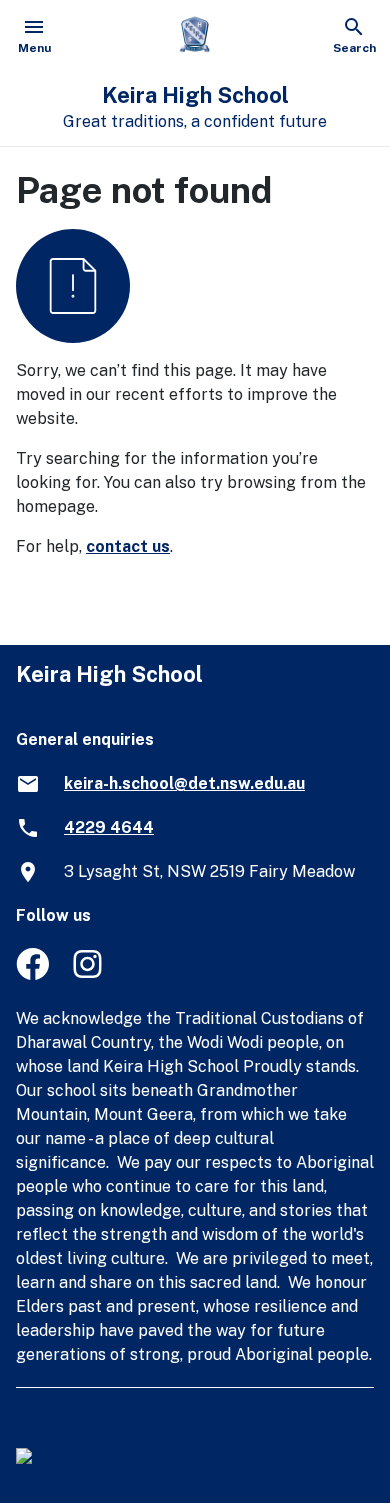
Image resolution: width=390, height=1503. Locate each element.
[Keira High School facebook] (32, 974)
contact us (128, 546)
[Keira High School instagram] (89, 974)
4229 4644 (109, 827)
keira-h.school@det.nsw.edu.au (184, 783)
